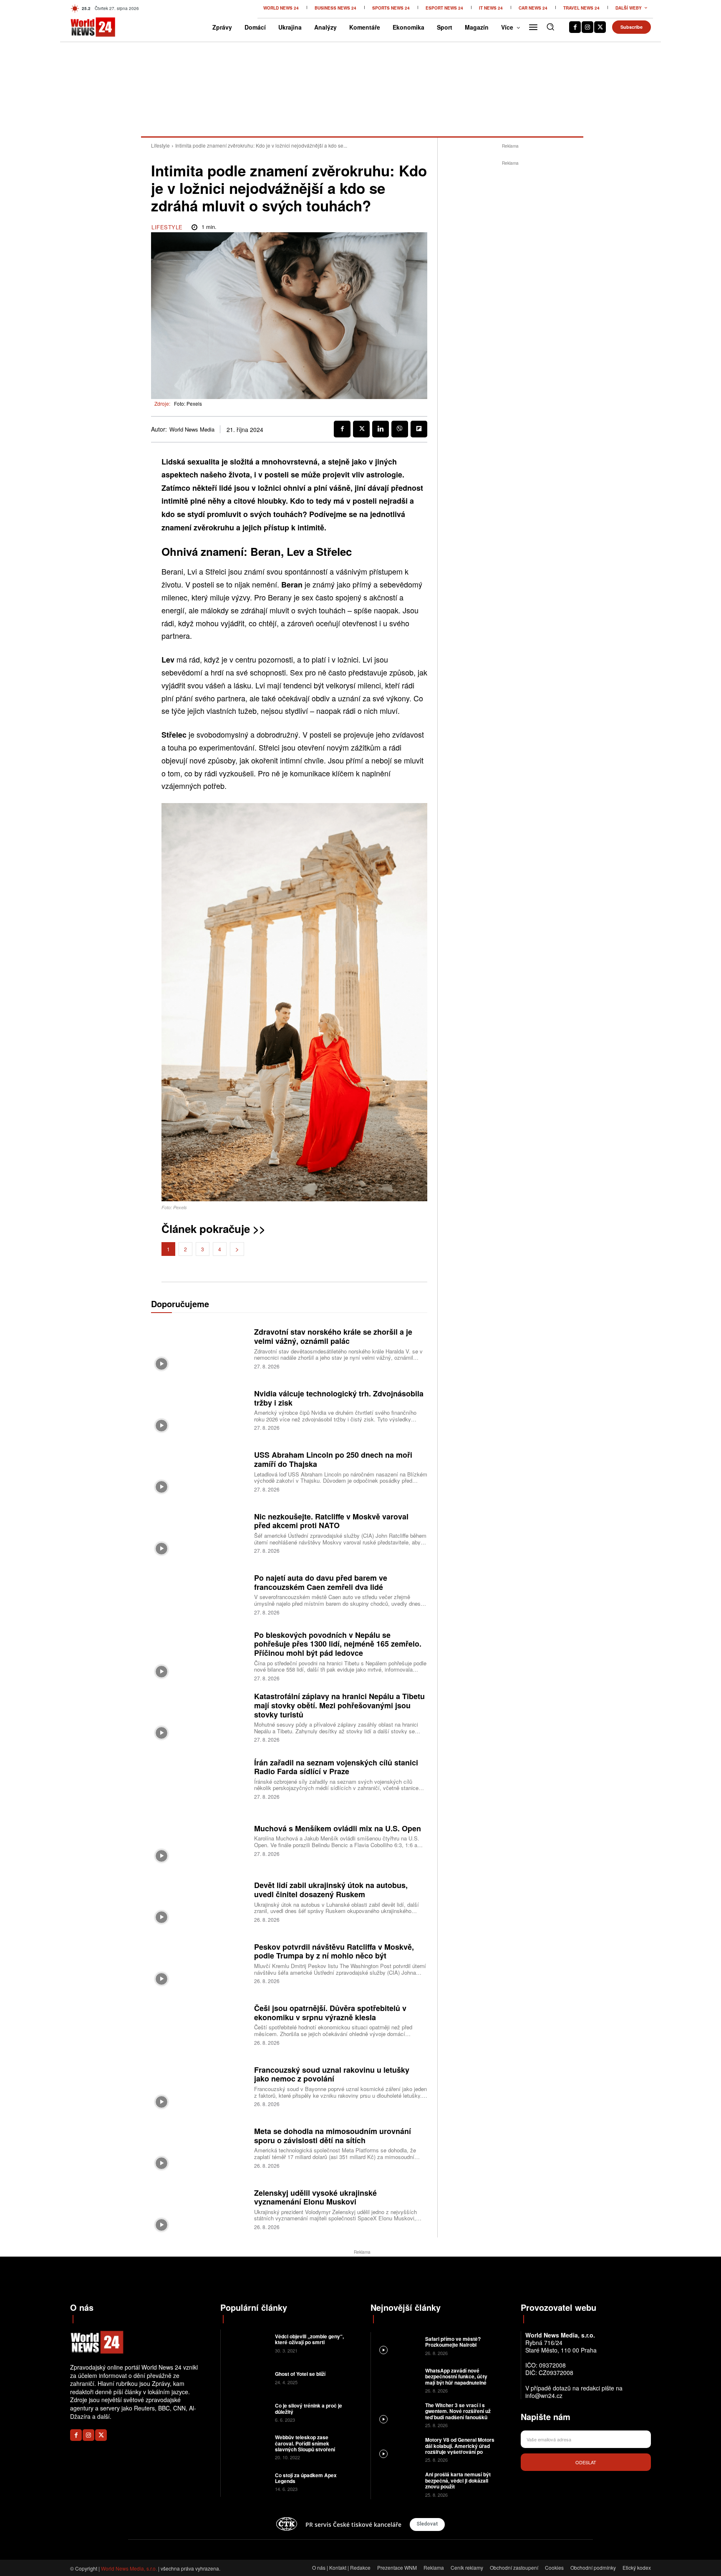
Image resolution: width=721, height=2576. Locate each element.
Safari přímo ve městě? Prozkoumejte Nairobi (453, 2342)
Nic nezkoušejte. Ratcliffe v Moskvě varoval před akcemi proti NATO (331, 1521)
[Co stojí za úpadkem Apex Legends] (247, 2481)
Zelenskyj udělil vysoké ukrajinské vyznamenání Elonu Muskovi (315, 2197)
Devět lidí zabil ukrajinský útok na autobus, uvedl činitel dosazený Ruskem (331, 1890)
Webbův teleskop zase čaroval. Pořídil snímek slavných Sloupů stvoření (305, 2443)
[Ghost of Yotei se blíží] (247, 2377)
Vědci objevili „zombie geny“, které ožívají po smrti (309, 2339)
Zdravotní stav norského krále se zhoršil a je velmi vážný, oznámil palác (333, 1336)
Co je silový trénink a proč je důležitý (309, 2408)
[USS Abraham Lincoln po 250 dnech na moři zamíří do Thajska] (199, 1471)
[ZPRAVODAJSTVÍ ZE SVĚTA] (84, 27)
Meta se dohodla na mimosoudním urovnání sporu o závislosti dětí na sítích (333, 2136)
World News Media (192, 429)
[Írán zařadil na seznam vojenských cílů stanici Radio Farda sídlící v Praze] (199, 1778)
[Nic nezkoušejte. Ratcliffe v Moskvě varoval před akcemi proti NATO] (199, 1532)
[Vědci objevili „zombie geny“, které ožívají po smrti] (247, 2343)
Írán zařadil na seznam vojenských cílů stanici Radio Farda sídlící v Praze (336, 1767)
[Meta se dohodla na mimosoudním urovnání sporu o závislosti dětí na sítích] (199, 2147)
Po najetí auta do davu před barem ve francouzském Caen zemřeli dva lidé (321, 1582)
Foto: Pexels (188, 403)
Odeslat (586, 2462)
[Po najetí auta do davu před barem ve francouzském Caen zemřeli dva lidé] (199, 1594)
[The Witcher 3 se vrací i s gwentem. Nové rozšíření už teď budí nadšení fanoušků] (397, 2414)
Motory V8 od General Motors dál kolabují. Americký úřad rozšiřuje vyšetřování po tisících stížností (460, 2449)
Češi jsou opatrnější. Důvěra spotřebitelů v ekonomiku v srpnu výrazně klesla (330, 2013)
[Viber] (400, 429)
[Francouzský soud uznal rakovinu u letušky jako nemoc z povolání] (199, 2085)
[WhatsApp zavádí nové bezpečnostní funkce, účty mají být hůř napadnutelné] (397, 2380)
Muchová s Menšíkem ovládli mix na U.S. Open (338, 1828)
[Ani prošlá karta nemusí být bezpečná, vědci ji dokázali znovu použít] (397, 2484)
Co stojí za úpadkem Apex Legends (306, 2478)
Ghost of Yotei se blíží (301, 2374)
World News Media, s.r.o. (129, 2568)
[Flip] (419, 429)
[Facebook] (575, 27)
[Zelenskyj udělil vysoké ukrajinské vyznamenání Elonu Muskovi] (199, 2208)
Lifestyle (160, 145)
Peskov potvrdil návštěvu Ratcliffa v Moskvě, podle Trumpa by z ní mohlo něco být (334, 1951)
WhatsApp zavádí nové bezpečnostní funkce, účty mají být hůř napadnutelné (456, 2376)
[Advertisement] (510, 293)
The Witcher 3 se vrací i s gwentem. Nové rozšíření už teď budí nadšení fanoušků (458, 2411)
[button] (550, 27)
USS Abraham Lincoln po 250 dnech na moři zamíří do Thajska (333, 1459)
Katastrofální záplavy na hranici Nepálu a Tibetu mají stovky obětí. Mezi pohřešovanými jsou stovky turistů (339, 1705)
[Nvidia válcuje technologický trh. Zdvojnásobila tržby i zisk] (199, 1409)
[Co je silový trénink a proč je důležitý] (247, 2412)
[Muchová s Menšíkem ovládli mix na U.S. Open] (199, 1839)
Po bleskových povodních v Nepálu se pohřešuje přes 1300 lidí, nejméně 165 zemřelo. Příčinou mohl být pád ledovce (338, 1644)
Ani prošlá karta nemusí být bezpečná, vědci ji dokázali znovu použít (458, 2480)
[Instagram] (587, 27)
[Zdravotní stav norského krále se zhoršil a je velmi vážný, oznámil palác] (199, 1348)
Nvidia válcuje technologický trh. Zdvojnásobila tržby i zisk (339, 1398)
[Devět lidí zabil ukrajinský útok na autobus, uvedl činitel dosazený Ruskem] (199, 1901)
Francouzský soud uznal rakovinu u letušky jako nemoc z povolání (332, 2074)
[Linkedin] (381, 429)
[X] (600, 27)
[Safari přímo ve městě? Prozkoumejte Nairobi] (397, 2345)
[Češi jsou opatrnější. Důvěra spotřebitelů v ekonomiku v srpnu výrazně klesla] (199, 2024)
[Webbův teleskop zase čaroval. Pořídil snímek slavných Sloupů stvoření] (247, 2447)
